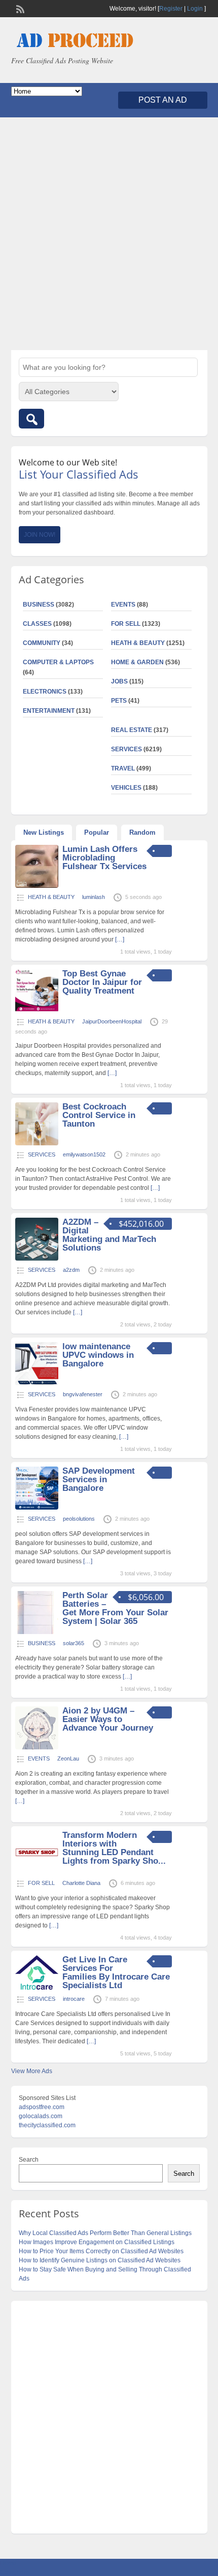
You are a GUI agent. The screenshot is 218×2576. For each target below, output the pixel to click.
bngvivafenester (83, 1394)
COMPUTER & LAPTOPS (58, 662)
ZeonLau (68, 1758)
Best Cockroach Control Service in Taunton (99, 1115)
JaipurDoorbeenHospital (112, 1021)
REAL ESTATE (132, 730)
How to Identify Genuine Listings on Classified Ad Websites (100, 2260)
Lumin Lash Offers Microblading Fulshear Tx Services (104, 858)
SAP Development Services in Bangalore (99, 1479)
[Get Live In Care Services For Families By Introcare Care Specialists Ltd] (37, 1988)
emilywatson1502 (84, 1154)
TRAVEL (123, 768)
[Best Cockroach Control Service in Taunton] (37, 1143)
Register (171, 9)
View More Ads (32, 2071)
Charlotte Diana (81, 1883)
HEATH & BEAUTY (138, 643)
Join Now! (40, 535)
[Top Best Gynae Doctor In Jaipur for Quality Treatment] (37, 1010)
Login (195, 9)
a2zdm (71, 1270)
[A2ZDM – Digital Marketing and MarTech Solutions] (37, 1259)
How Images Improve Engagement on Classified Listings (97, 2242)
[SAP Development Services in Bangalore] (37, 1508)
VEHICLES (126, 788)
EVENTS (123, 605)
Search (29, 2160)
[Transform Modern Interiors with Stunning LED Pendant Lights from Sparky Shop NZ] (37, 1872)
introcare (74, 1999)
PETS (119, 701)
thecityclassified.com (47, 2125)
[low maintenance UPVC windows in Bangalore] (37, 1383)
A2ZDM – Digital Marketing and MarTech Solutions (109, 1235)
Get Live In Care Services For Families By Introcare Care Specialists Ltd (116, 1972)
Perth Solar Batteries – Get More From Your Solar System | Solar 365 (115, 1608)
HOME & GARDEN (137, 662)
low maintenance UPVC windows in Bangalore (98, 1355)
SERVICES (126, 749)
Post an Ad (163, 100)
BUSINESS (39, 605)
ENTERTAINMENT (49, 711)
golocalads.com (41, 2116)
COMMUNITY (42, 643)
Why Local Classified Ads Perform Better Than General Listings (105, 2233)
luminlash (94, 897)
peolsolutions (79, 1519)
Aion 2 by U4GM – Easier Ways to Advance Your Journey (108, 1719)
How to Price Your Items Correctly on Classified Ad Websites (101, 2251)
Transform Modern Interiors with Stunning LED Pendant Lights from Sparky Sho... (114, 1848)
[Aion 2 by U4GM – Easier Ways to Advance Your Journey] (37, 1747)
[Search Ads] (31, 419)
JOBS (119, 681)
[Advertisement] (109, 234)
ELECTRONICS (45, 692)
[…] (120, 939)
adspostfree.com (42, 2107)
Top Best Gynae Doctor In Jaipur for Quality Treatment (102, 982)
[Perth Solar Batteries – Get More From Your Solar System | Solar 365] (37, 1632)
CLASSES (37, 624)
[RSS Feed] (19, 8)
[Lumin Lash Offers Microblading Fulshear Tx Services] (37, 886)
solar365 (74, 1643)
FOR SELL (126, 624)
